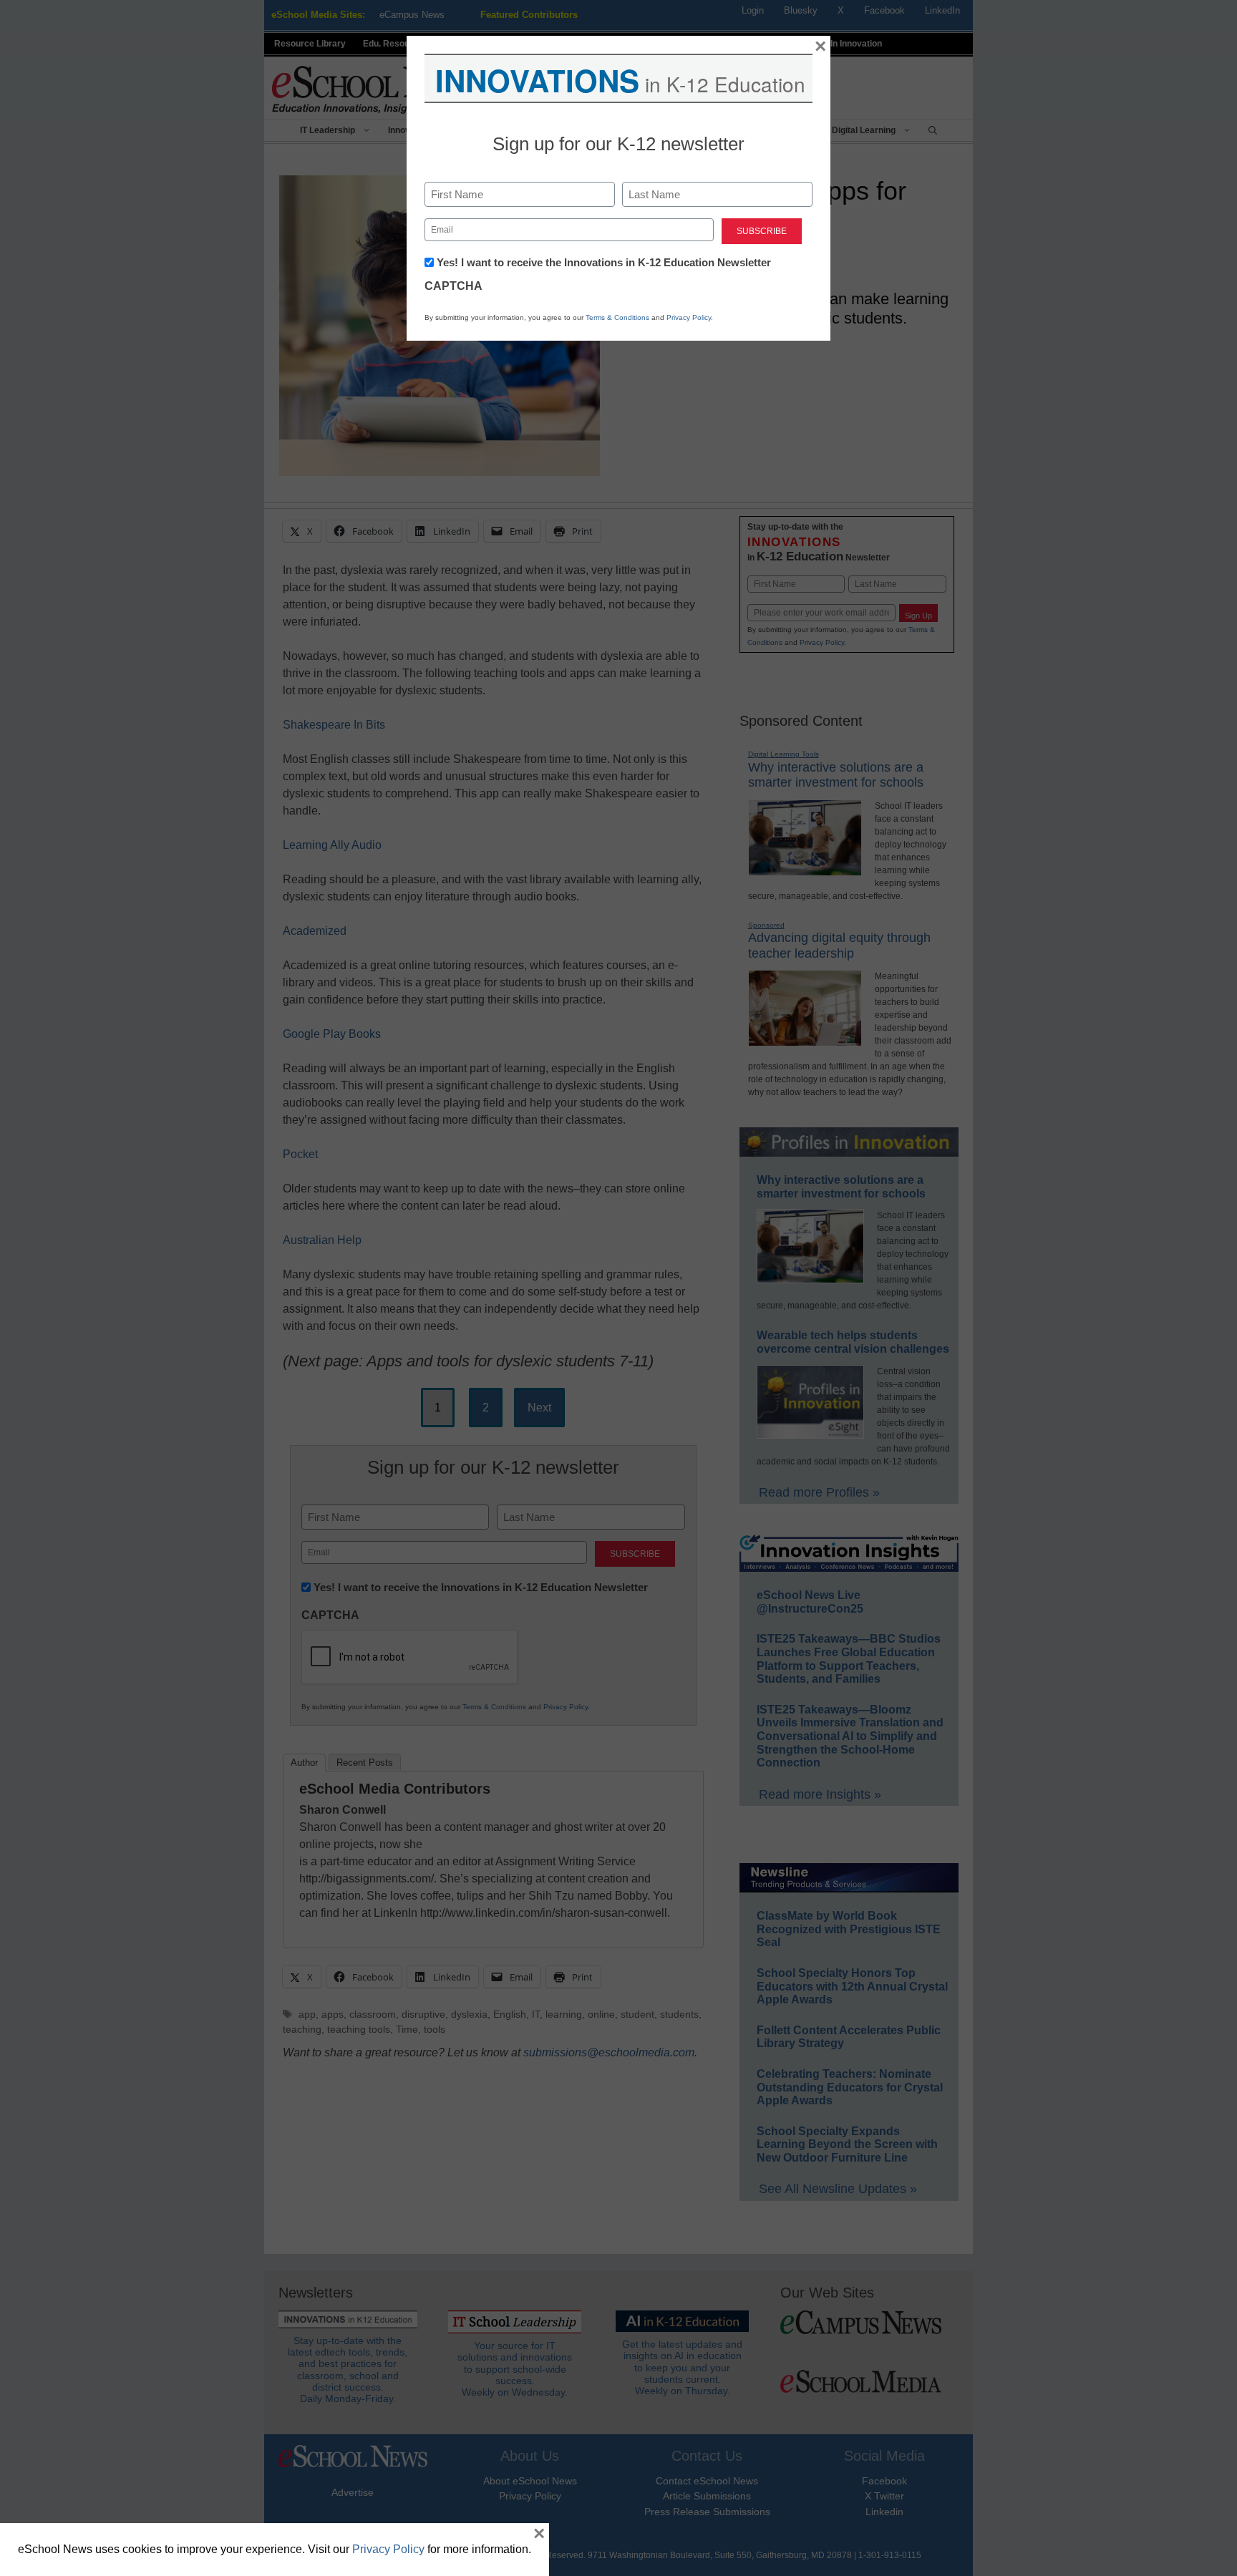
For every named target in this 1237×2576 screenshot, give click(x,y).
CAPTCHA (453, 286)
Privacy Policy (689, 317)
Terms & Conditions (617, 317)
